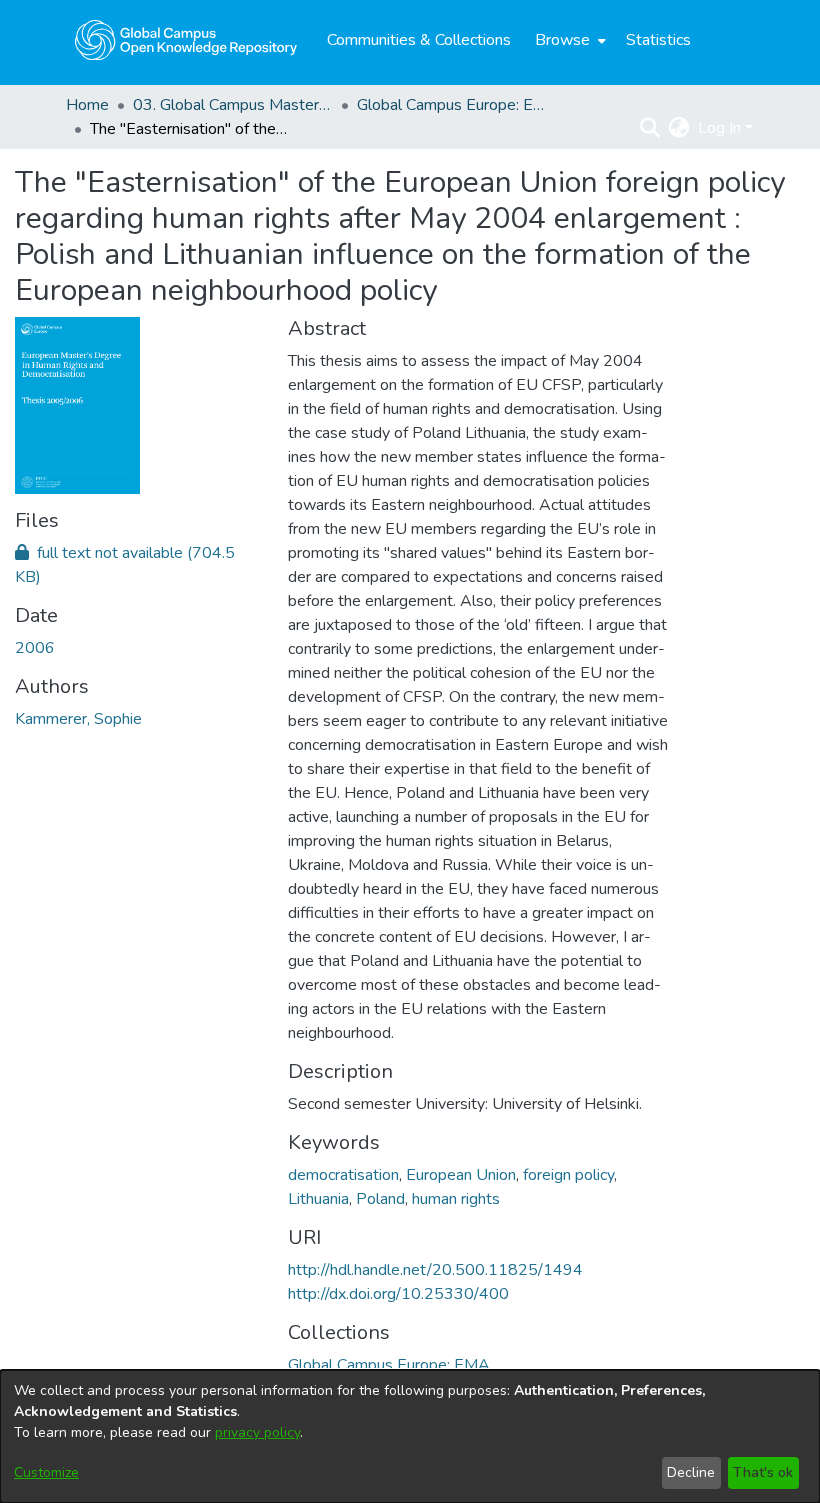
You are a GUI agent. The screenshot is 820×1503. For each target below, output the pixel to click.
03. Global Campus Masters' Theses (233, 105)
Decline (691, 1472)
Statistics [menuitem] (658, 40)
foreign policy (568, 1175)
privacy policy (257, 1432)
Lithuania (318, 1199)
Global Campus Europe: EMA (457, 105)
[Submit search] (650, 128)
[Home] (186, 40)
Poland (380, 1199)
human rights (456, 1199)
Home (87, 105)
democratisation (343, 1175)
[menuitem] (568, 40)
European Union (461, 1175)
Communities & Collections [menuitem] (419, 40)
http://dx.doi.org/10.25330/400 (398, 1294)
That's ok (763, 1472)
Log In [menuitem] (719, 128)
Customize (46, 1472)
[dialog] (410, 1436)
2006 (35, 648)
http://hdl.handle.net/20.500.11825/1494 (435, 1270)
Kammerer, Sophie (78, 719)
